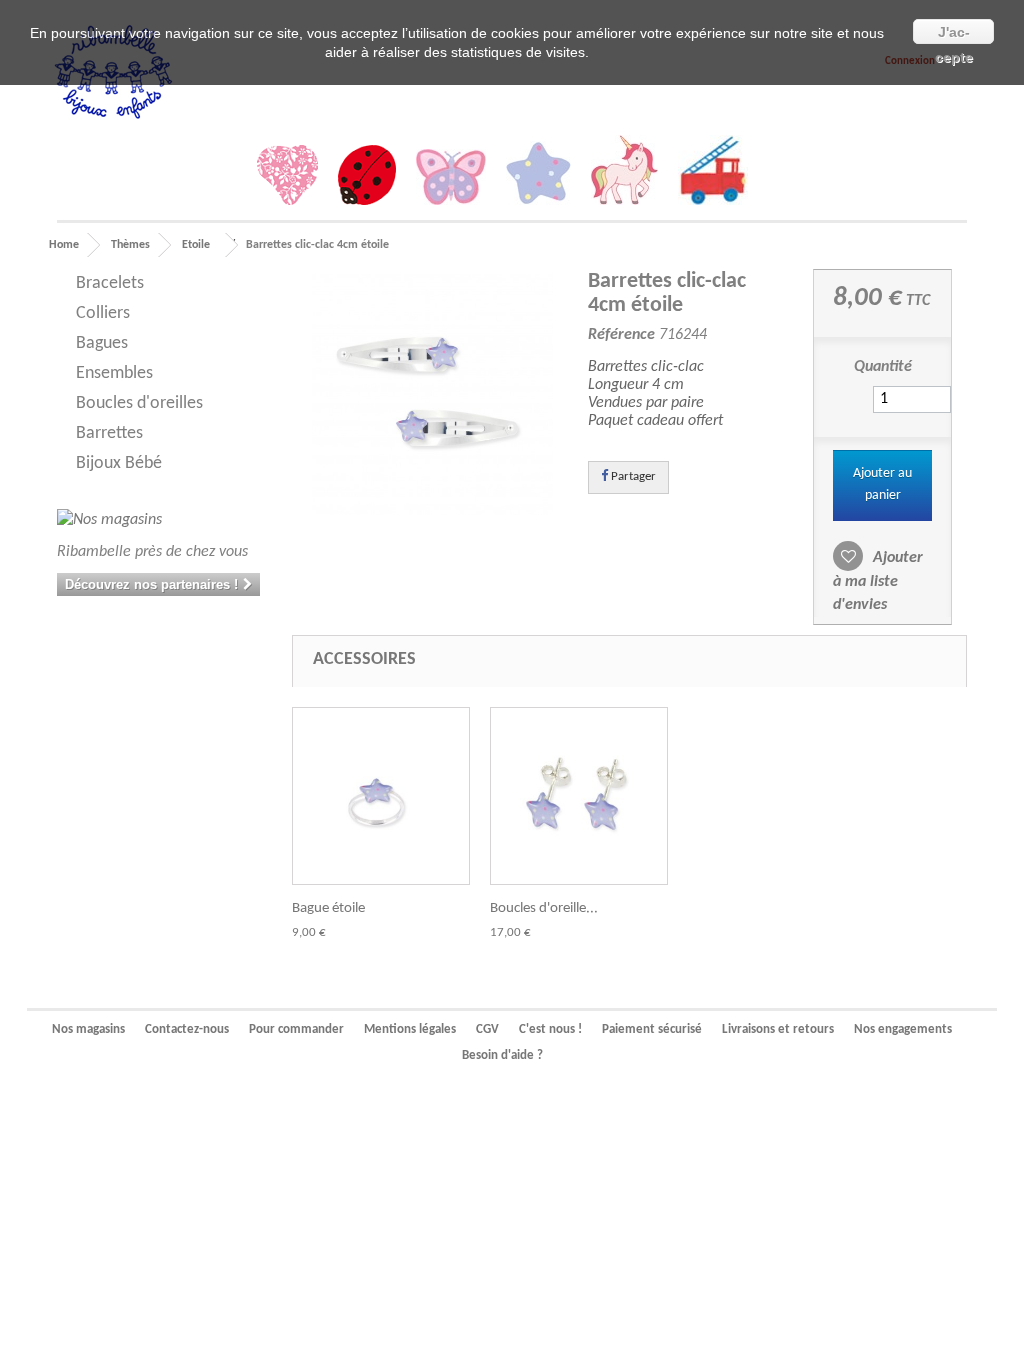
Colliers (103, 313)
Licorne (624, 175)
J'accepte (954, 34)
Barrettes (109, 433)
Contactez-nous (187, 1029)
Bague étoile (328, 908)
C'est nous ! (550, 1029)
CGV (487, 1029)
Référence (621, 335)
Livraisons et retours (778, 1029)
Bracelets (110, 283)
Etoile (538, 178)
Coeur (287, 180)
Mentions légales (410, 1029)
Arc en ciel (768, 212)
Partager (632, 476)
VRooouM (713, 175)
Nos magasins (88, 1029)
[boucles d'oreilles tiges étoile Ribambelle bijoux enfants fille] (579, 796)
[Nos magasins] (159, 520)
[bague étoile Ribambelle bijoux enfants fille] (381, 796)
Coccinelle (367, 180)
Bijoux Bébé (119, 463)
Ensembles (114, 373)
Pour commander (296, 1029)
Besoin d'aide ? (502, 1055)
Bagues (102, 343)
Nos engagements (903, 1029)
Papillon (451, 182)
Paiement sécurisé (652, 1029)
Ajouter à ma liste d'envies (878, 581)
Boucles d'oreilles (139, 403)
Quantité (883, 367)
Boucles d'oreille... (544, 908)
